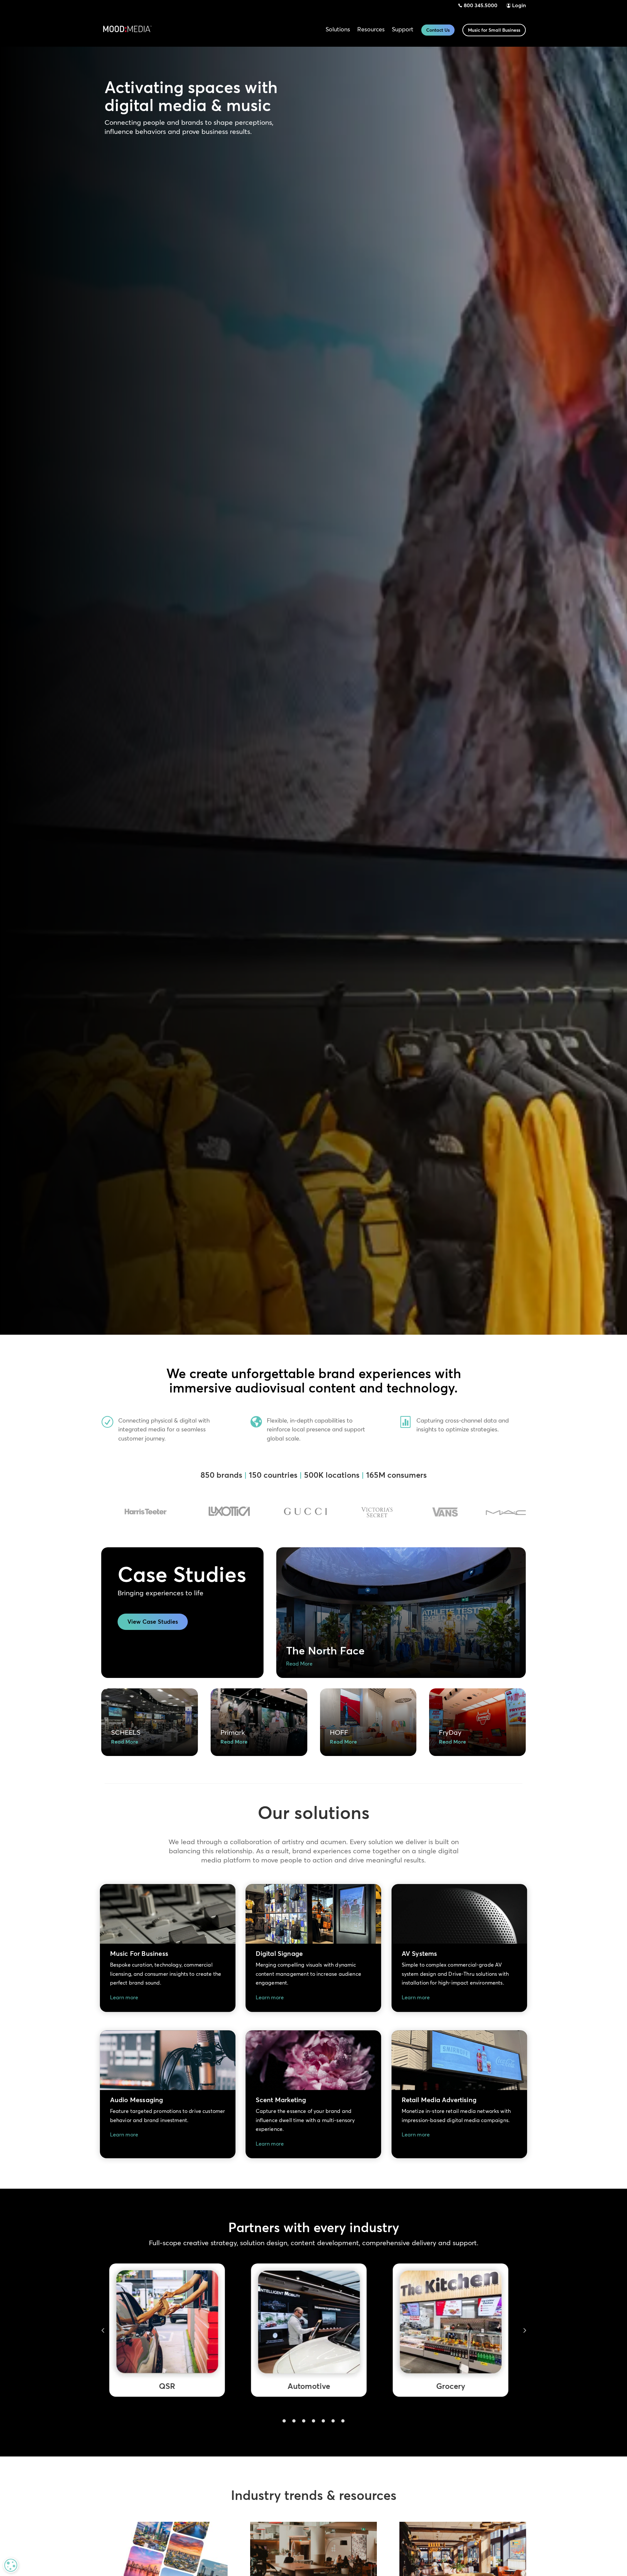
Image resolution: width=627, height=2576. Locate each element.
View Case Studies (153, 1622)
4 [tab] (313, 2421)
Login (519, 5)
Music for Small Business (494, 30)
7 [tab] (343, 2421)
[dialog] (11, 2565)
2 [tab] (294, 2421)
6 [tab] (333, 2421)
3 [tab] (304, 2421)
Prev (103, 2330)
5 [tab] (323, 2421)
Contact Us (438, 30)
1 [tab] (284, 2421)
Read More (299, 1664)
